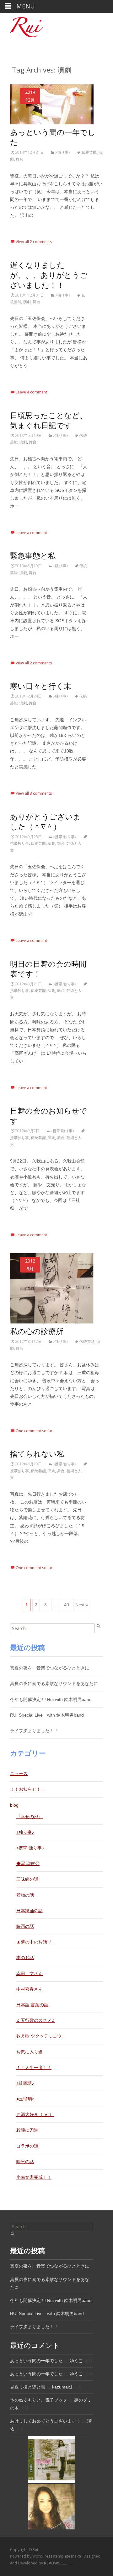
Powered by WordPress (32, 2556)
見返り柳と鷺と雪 (28, 2387)
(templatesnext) (67, 2556)
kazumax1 (62, 2387)
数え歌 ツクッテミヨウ (39, 2036)
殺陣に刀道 (27, 2130)
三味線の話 (27, 1879)
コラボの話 (27, 2146)
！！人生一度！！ (34, 2068)
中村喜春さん (30, 1989)
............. (58, 2563)
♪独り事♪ (63, 152)
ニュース (19, 1773)
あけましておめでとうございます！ (45, 2421)
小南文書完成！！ (34, 2177)
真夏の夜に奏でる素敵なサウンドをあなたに (54, 1683)
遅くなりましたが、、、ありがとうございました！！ (49, 275)
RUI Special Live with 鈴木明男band (47, 1715)
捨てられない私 (37, 1454)
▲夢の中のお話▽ (34, 1942)
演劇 (27, 302)
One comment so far (34, 1431)
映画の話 (25, 1926)
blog (14, 1805)
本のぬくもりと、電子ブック (39, 2400)
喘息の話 (25, 2162)
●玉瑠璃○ (25, 2099)
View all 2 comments (34, 242)
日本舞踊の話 (30, 1911)
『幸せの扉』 (30, 1817)
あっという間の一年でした (36, 2361)
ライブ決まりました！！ (34, 1731)
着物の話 (25, 1895)
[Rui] (22, 26)
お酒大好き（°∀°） (35, 2114)
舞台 (19, 159)
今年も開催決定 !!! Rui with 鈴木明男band (51, 1699)
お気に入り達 (30, 2052)
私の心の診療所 (37, 1332)
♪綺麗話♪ (25, 2083)
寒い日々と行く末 (41, 686)
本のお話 (25, 1958)
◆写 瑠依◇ (28, 1863)
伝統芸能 (89, 152)
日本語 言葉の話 (32, 2005)
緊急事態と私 (33, 556)
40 (67, 1605)
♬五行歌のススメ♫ (36, 2020)
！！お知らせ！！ (28, 1789)
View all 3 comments (34, 793)
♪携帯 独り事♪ (65, 837)
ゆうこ (76, 2361)
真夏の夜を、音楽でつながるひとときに (50, 1668)
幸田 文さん (30, 1973)
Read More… (24, 227)
